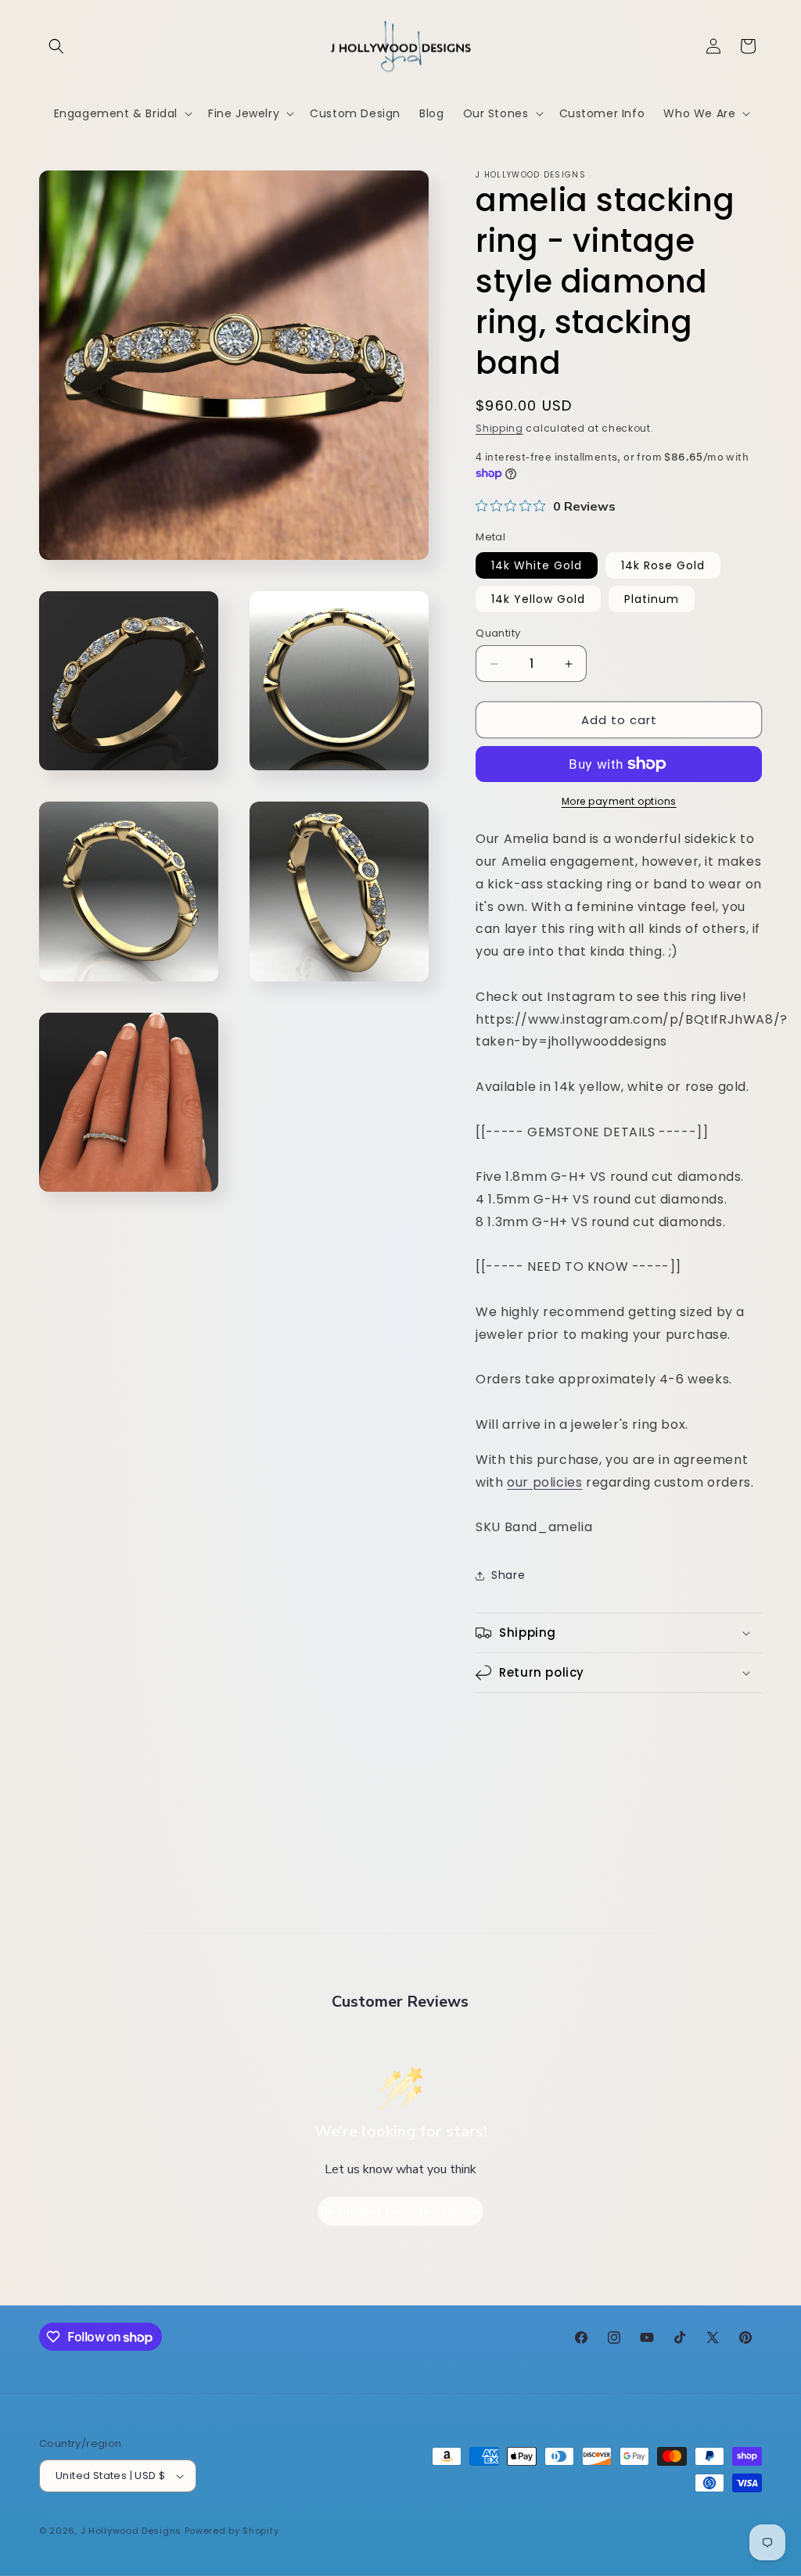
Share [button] (508, 1575)
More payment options (619, 801)
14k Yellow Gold (538, 599)
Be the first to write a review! (400, 2211)
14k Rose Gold (663, 565)
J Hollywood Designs (131, 2531)
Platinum (652, 599)
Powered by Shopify (232, 2531)
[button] (56, 46)
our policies (544, 1482)
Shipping (499, 428)
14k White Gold (537, 565)
